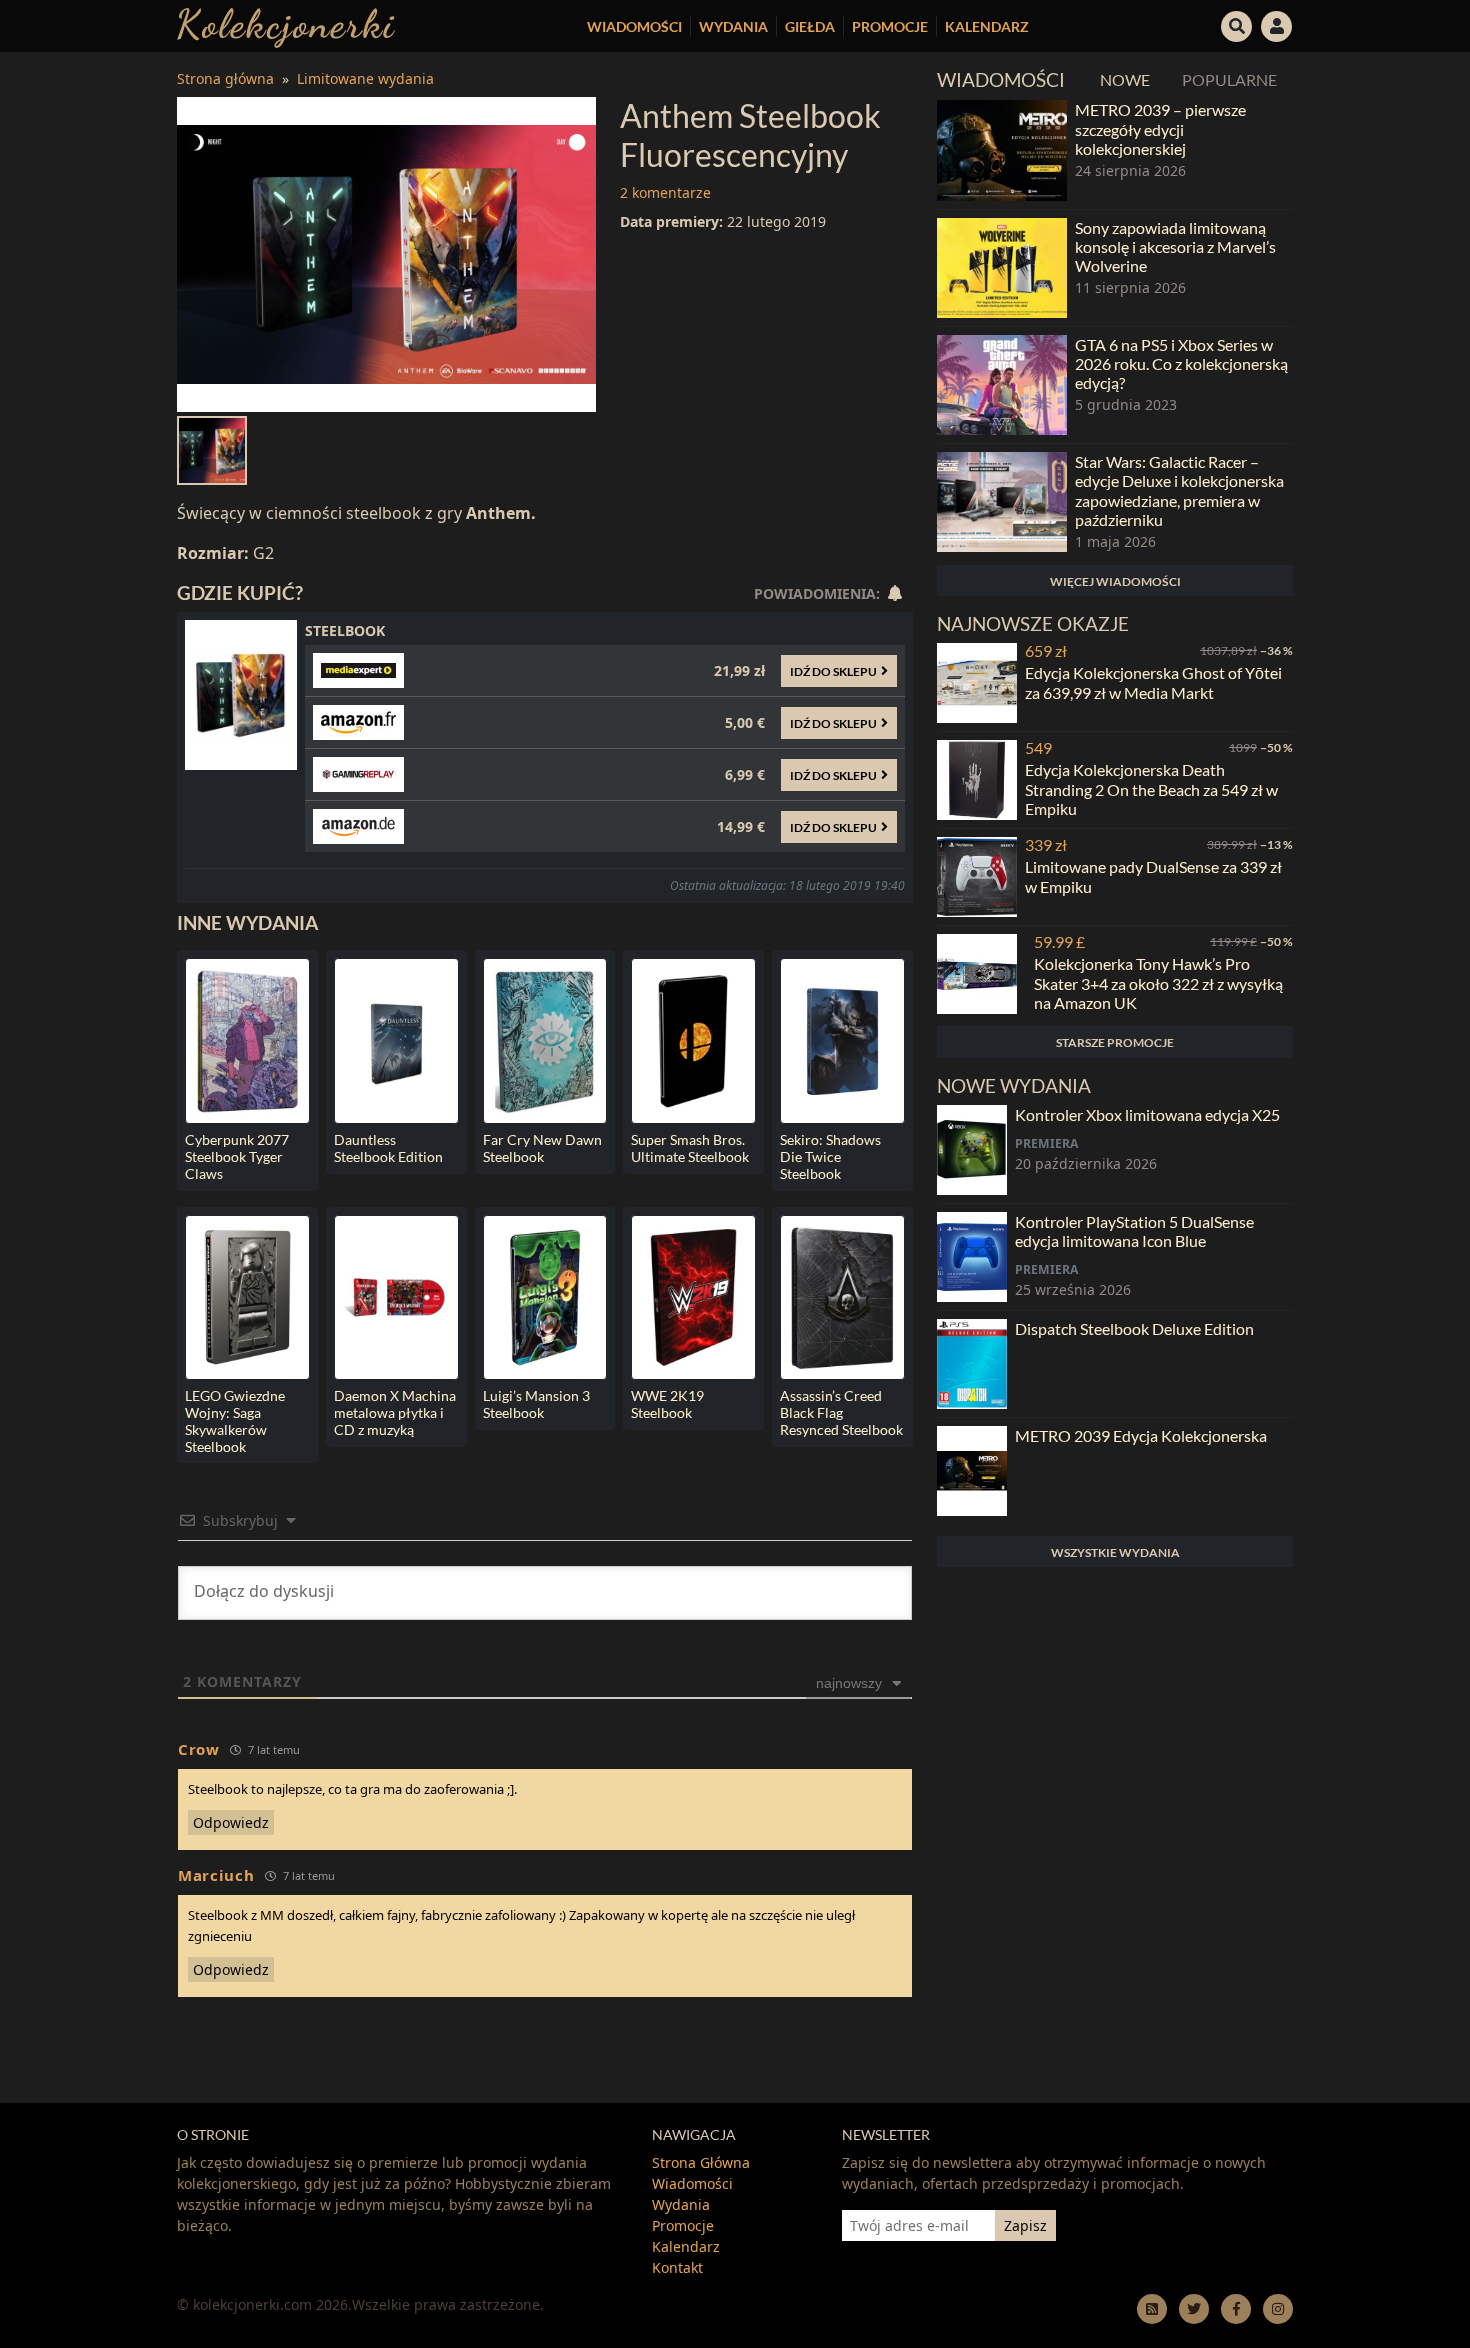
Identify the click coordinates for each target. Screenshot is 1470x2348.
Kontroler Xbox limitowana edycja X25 (1147, 1114)
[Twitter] (1194, 2308)
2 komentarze (665, 192)
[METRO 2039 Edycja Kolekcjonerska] (972, 1471)
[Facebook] (1236, 2308)
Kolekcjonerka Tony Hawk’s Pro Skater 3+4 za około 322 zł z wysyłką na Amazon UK (1158, 982)
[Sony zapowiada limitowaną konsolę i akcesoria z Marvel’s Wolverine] (1002, 268)
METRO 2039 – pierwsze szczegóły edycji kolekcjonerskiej (1160, 128)
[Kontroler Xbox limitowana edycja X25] (972, 1150)
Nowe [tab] (1125, 79)
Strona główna (225, 78)
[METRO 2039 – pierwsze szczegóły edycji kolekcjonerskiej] (1002, 150)
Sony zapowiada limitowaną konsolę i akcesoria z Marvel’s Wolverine (1175, 246)
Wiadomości (634, 26)
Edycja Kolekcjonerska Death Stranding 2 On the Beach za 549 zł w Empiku (1151, 788)
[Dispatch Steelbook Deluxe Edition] (972, 1364)
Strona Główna (701, 2162)
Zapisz (1025, 2225)
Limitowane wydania (365, 78)
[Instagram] (1278, 2308)
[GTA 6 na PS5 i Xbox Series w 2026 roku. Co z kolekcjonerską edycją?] (1002, 385)
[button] (1237, 24)
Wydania (733, 26)
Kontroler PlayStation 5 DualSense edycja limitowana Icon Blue (1134, 1231)
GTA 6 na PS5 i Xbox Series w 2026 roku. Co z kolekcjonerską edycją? (1181, 363)
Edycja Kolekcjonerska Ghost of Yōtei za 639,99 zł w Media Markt (1153, 682)
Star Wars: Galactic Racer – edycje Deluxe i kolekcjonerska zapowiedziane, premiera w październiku (1179, 490)
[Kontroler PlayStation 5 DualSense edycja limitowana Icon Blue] (972, 1257)
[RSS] (1152, 2308)
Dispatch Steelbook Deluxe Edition (1134, 1328)
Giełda (810, 26)
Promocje (890, 26)
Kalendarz (987, 26)
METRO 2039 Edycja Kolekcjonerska (1141, 1435)
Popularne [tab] (1229, 79)
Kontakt (677, 2267)
